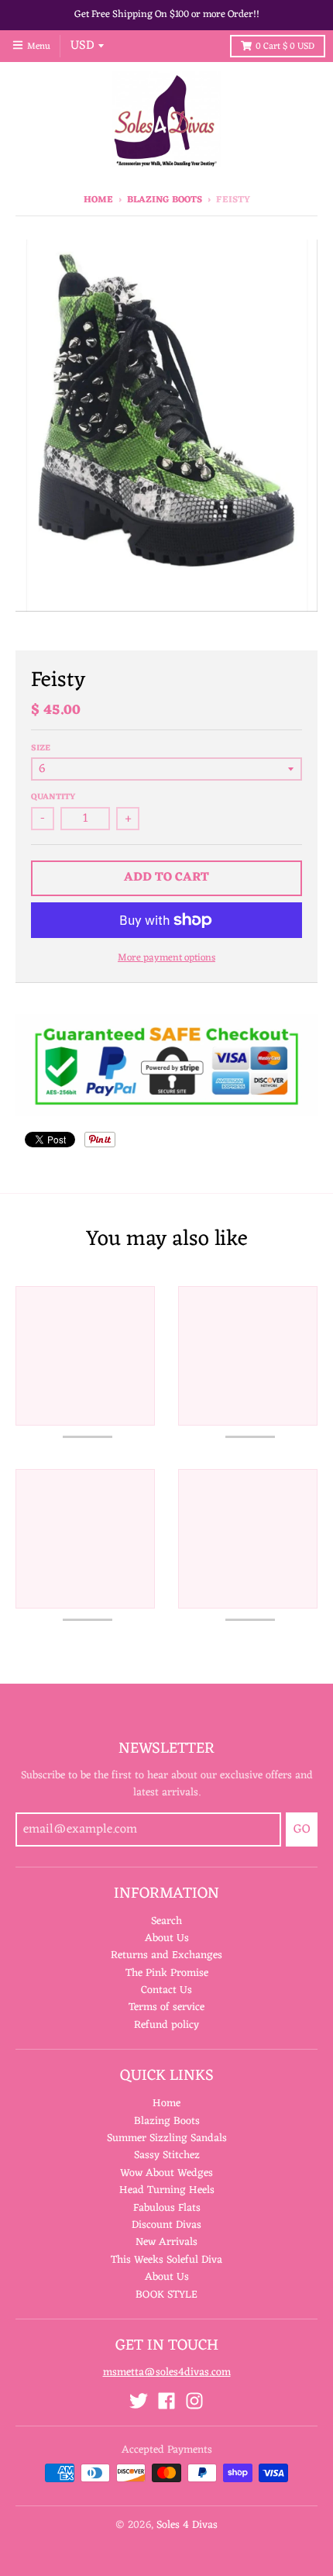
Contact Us (166, 1990)
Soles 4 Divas (187, 2525)
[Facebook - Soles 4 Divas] (166, 2401)
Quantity (53, 797)
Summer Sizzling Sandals (167, 2138)
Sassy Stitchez (167, 2155)
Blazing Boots (165, 200)
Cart (285, 47)
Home (98, 200)
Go (302, 1829)
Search (166, 1921)
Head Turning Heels (167, 2190)
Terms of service (166, 2007)
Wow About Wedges (166, 2173)
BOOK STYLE (166, 2295)
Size (41, 748)
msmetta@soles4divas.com (167, 2373)
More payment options (166, 959)
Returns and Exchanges (166, 1955)
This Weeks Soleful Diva (166, 2260)
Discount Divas (166, 2225)
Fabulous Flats (167, 2208)
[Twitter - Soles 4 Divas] (139, 2401)
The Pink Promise (167, 1973)
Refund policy (166, 2025)
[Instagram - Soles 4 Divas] (194, 2401)
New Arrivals (166, 2242)
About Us (167, 1938)
